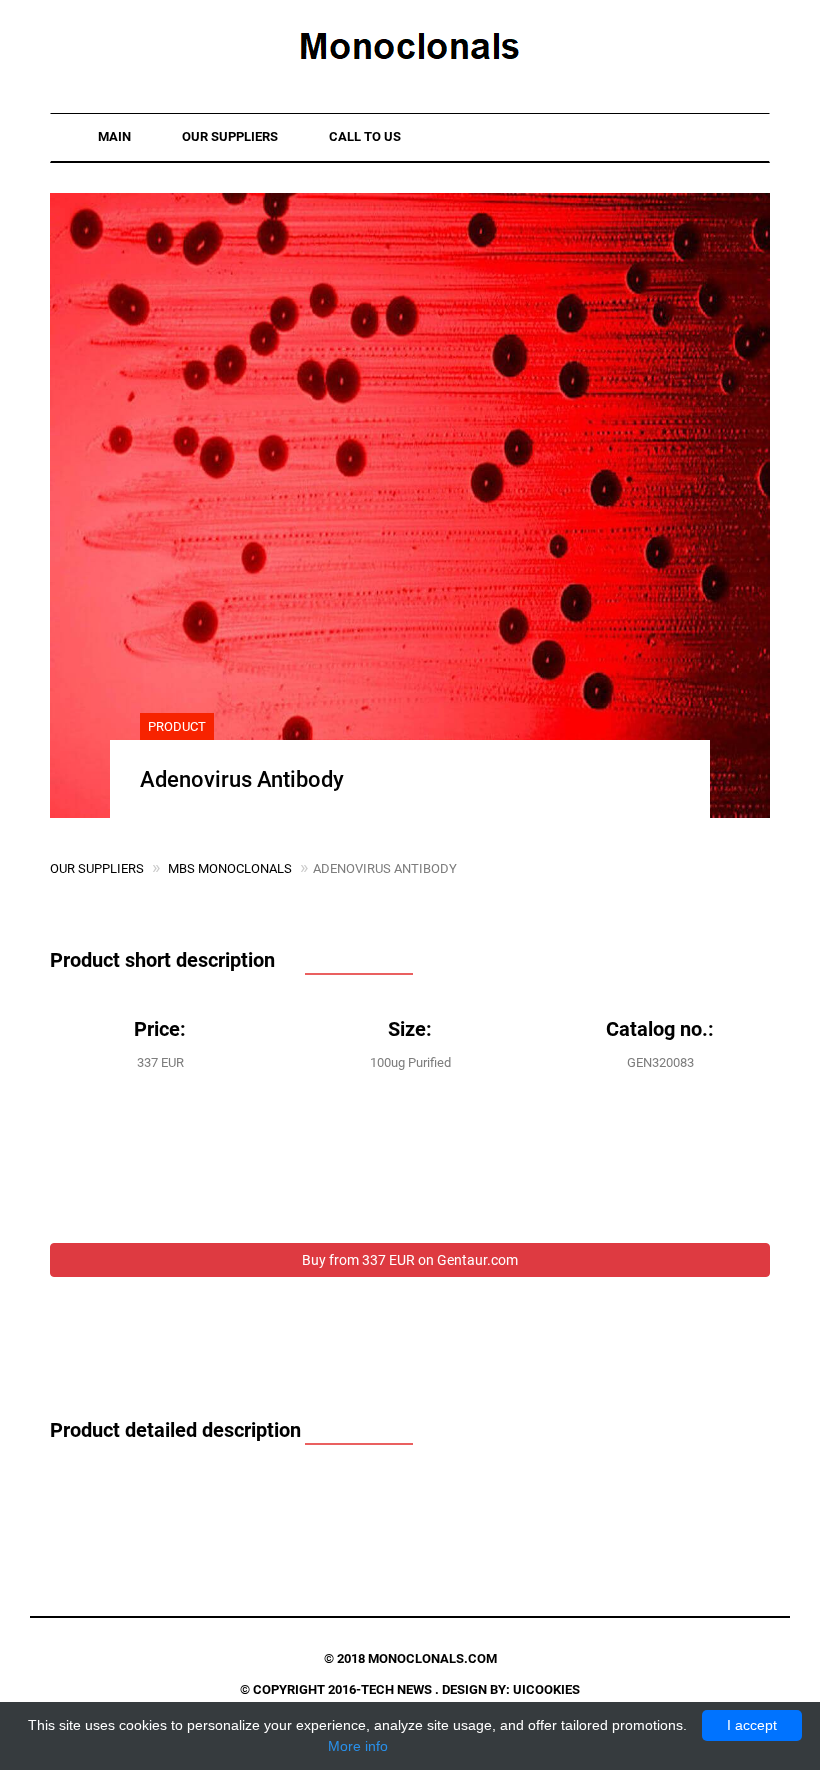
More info (358, 1746)
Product (177, 726)
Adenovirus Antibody (242, 779)
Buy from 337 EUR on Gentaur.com (410, 1260)
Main (114, 136)
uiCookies (546, 1689)
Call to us (365, 136)
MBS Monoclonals (230, 868)
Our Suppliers (230, 136)
